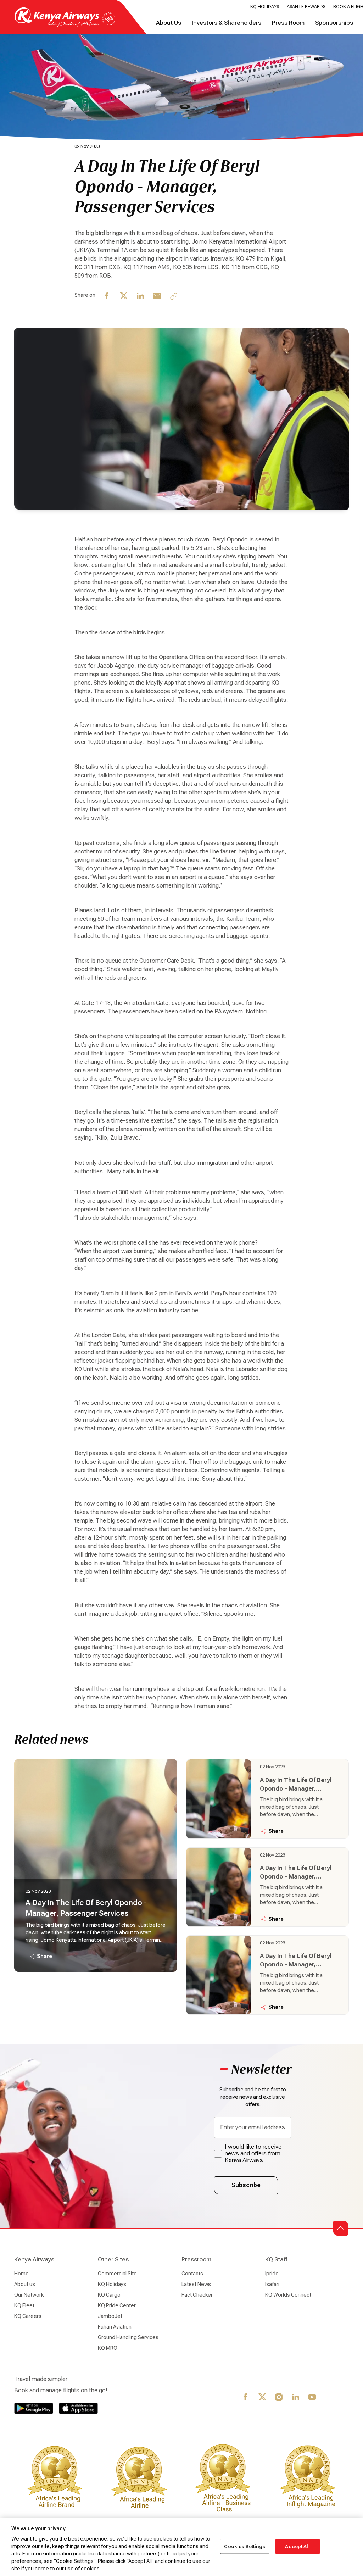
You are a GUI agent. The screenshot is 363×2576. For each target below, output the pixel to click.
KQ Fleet (24, 2305)
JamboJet (110, 2316)
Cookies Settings (245, 2546)
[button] (341, 2228)
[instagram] (279, 2398)
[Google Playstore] (34, 2408)
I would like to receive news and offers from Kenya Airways (253, 2154)
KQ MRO (108, 2348)
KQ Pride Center (117, 2305)
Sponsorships (334, 23)
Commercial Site (117, 2274)
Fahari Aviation (115, 2327)
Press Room (288, 23)
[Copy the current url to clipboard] (174, 296)
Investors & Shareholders (227, 23)
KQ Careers (28, 2316)
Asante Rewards (306, 7)
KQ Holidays (265, 7)
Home (21, 2274)
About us (25, 2284)
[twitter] (124, 296)
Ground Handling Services (128, 2337)
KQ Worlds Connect (288, 2295)
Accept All (297, 2546)
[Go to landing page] (65, 25)
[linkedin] (141, 296)
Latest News (196, 2284)
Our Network (29, 2295)
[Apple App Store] (78, 2408)
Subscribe (246, 2185)
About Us (169, 23)
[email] (157, 296)
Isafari (272, 2284)
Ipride (272, 2274)
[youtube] (312, 2398)
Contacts (192, 2274)
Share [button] (44, 1956)
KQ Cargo (109, 2295)
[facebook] (107, 296)
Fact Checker (197, 2295)
